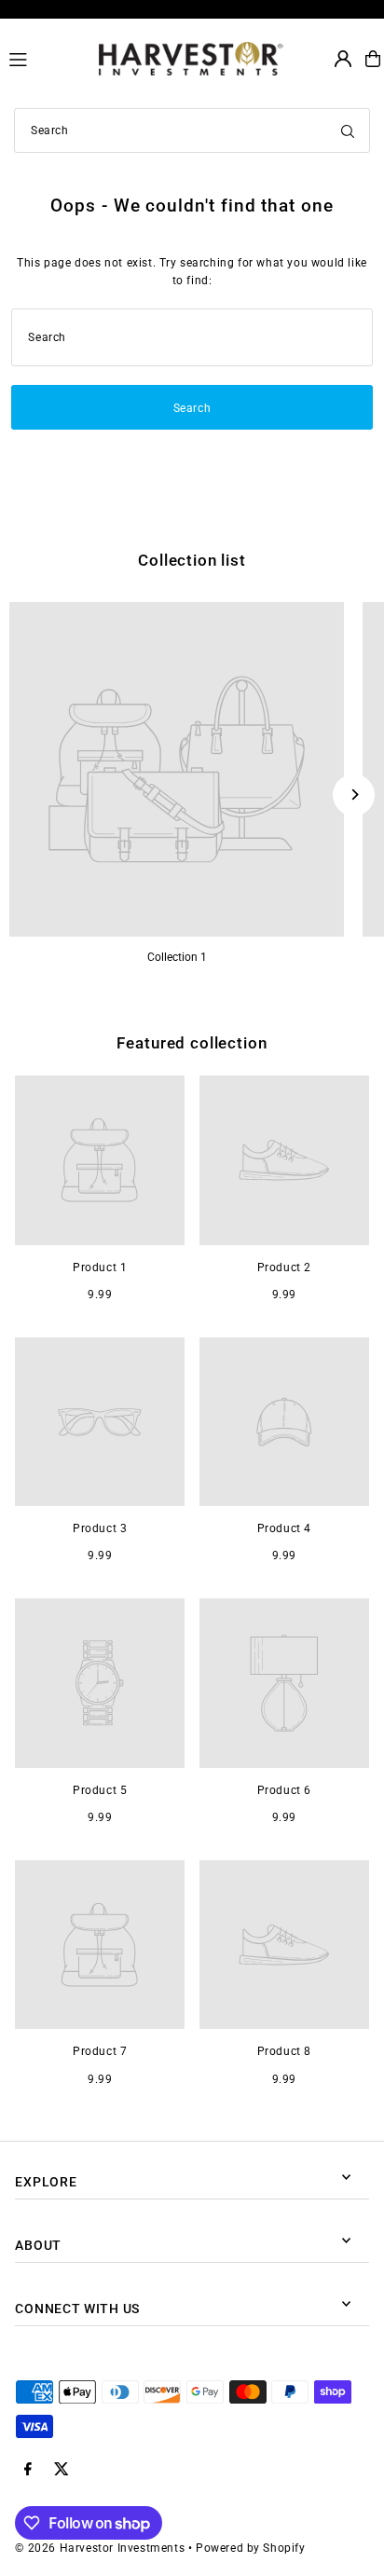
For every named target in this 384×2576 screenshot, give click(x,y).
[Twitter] (62, 2470)
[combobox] (192, 130)
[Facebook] (28, 2470)
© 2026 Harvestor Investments (100, 2548)
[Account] (343, 59)
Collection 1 (177, 957)
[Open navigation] (46, 58)
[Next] (354, 795)
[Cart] (373, 59)
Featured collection (192, 1043)
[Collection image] (177, 769)
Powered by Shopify (251, 2548)
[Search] (348, 130)
